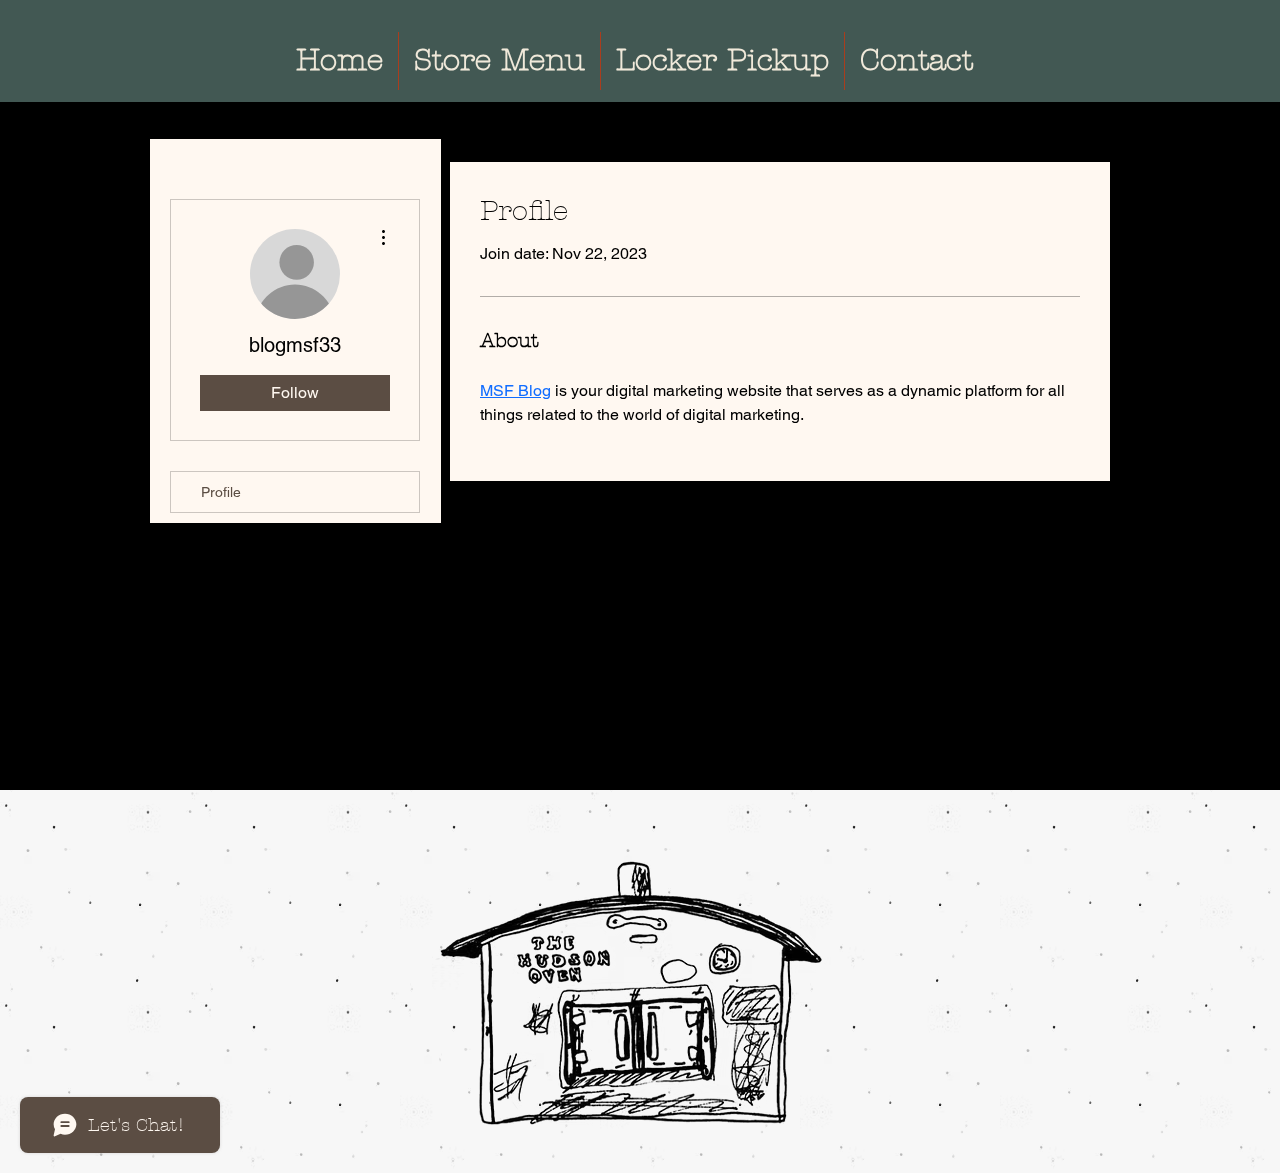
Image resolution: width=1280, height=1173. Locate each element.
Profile (221, 492)
